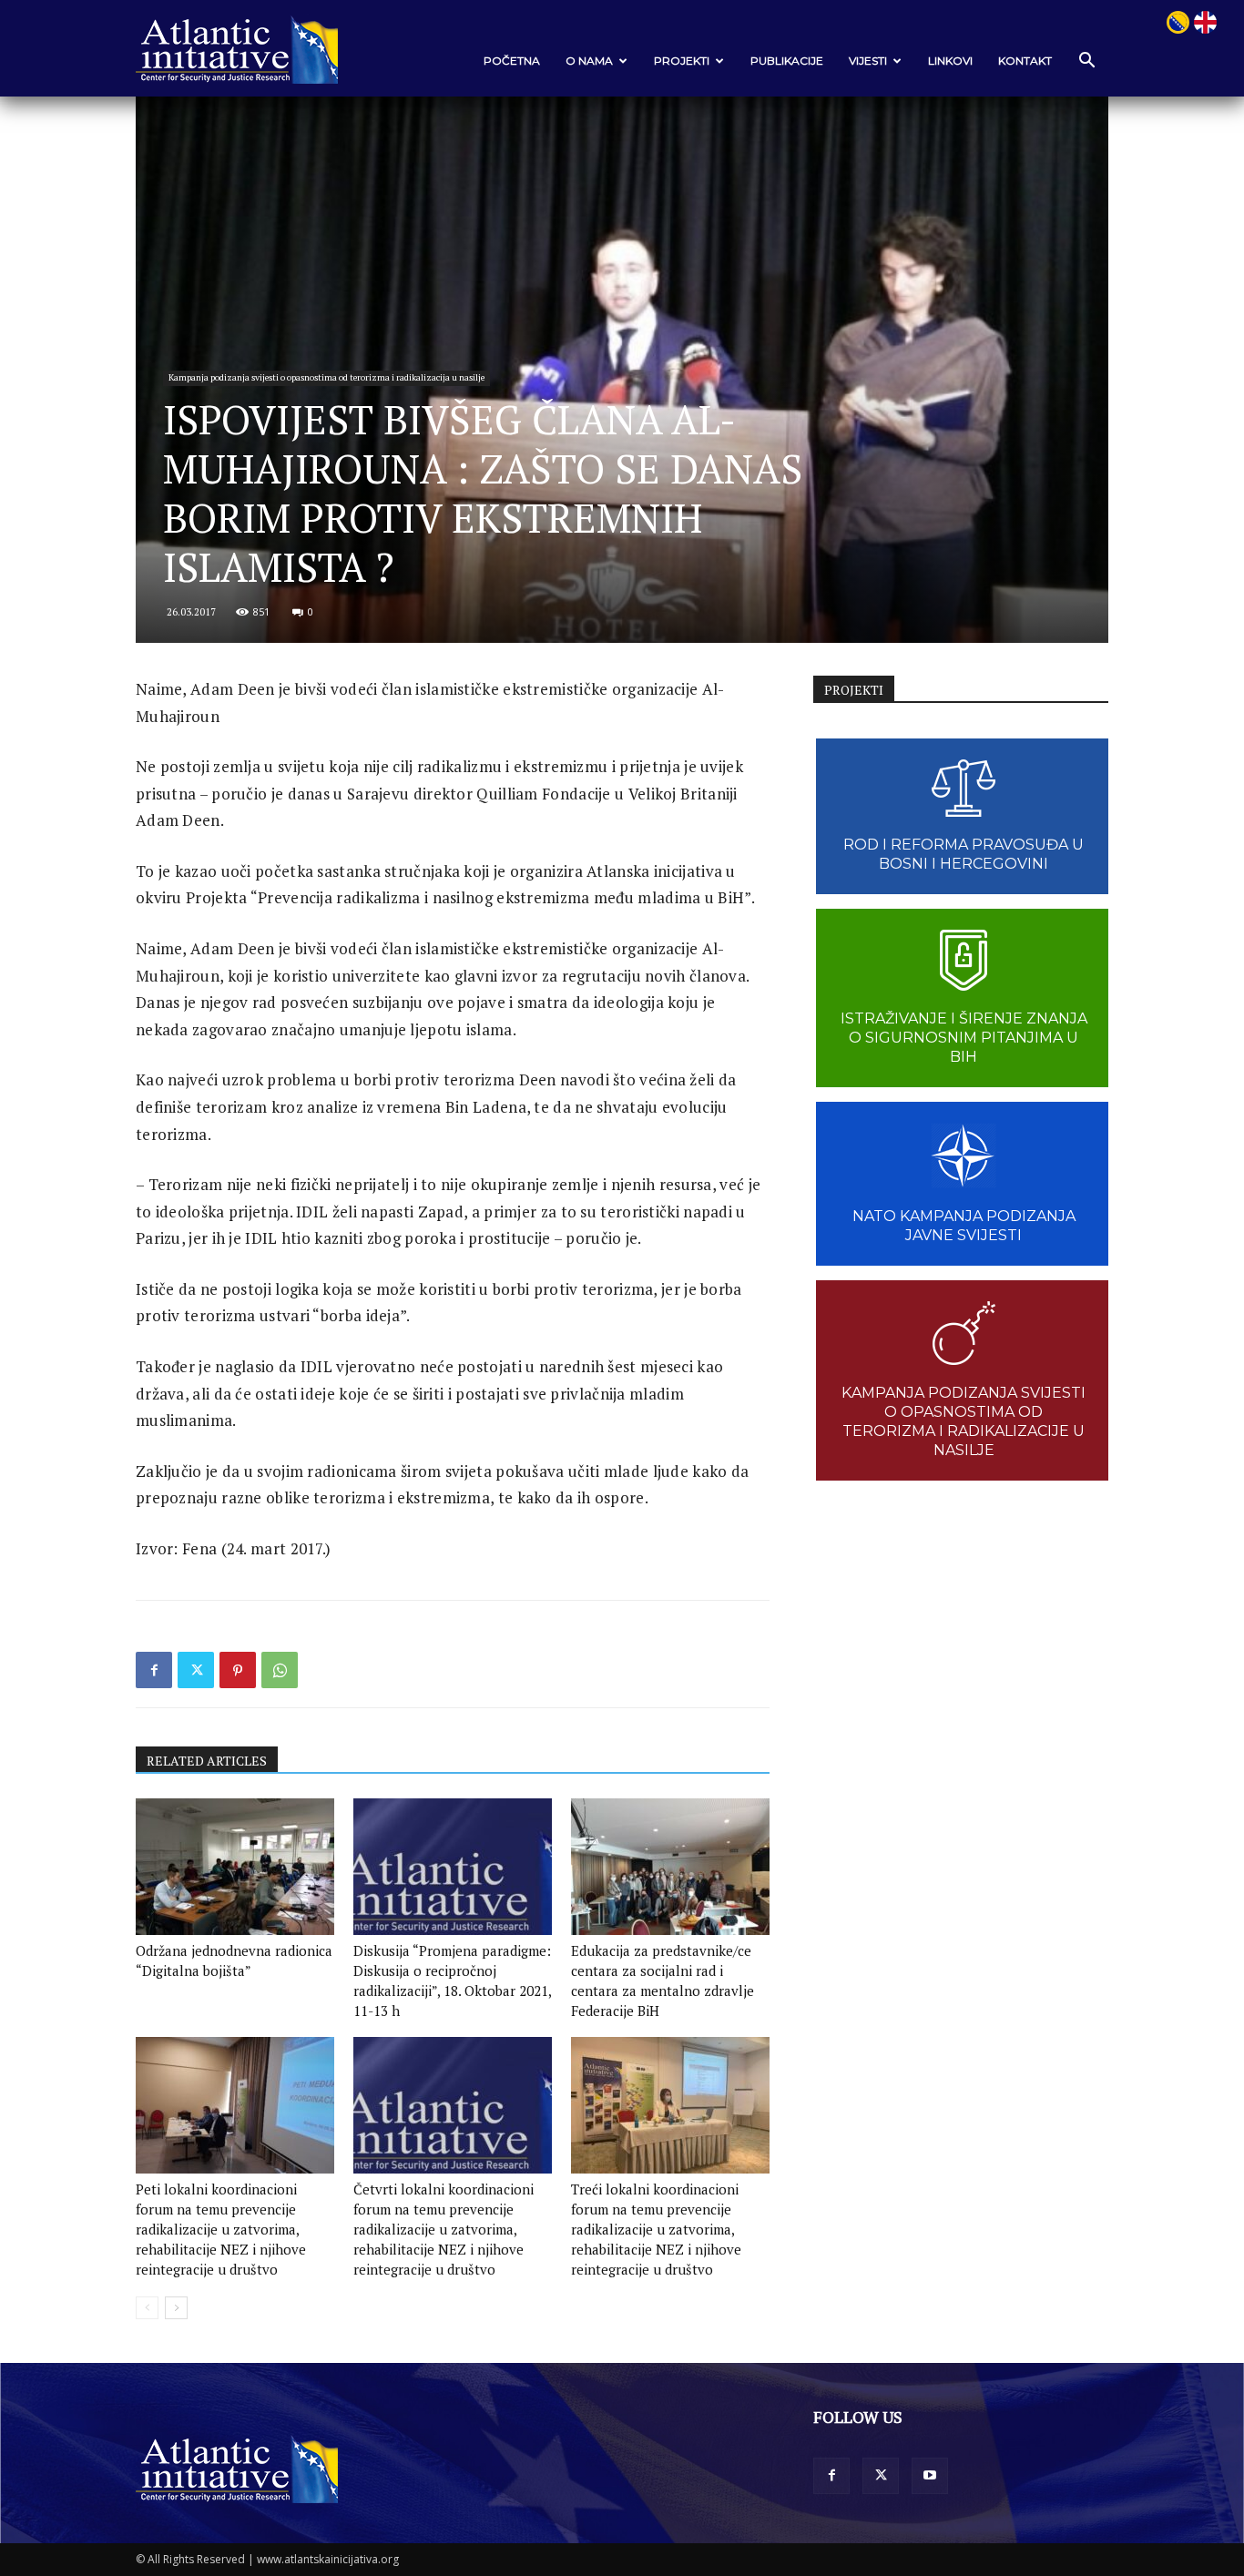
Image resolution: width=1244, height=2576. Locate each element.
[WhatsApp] (280, 1670)
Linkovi (950, 61)
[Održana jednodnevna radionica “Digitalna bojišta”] (235, 1867)
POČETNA (512, 61)
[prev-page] (147, 2308)
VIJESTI (868, 61)
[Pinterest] (238, 1670)
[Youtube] (930, 2476)
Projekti (682, 61)
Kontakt (1025, 61)
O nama (589, 61)
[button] (1086, 61)
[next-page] (176, 2308)
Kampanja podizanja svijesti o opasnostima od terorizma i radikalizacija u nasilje (326, 377)
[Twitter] (196, 1670)
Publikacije (787, 61)
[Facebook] (154, 1670)
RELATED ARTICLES (207, 1761)
